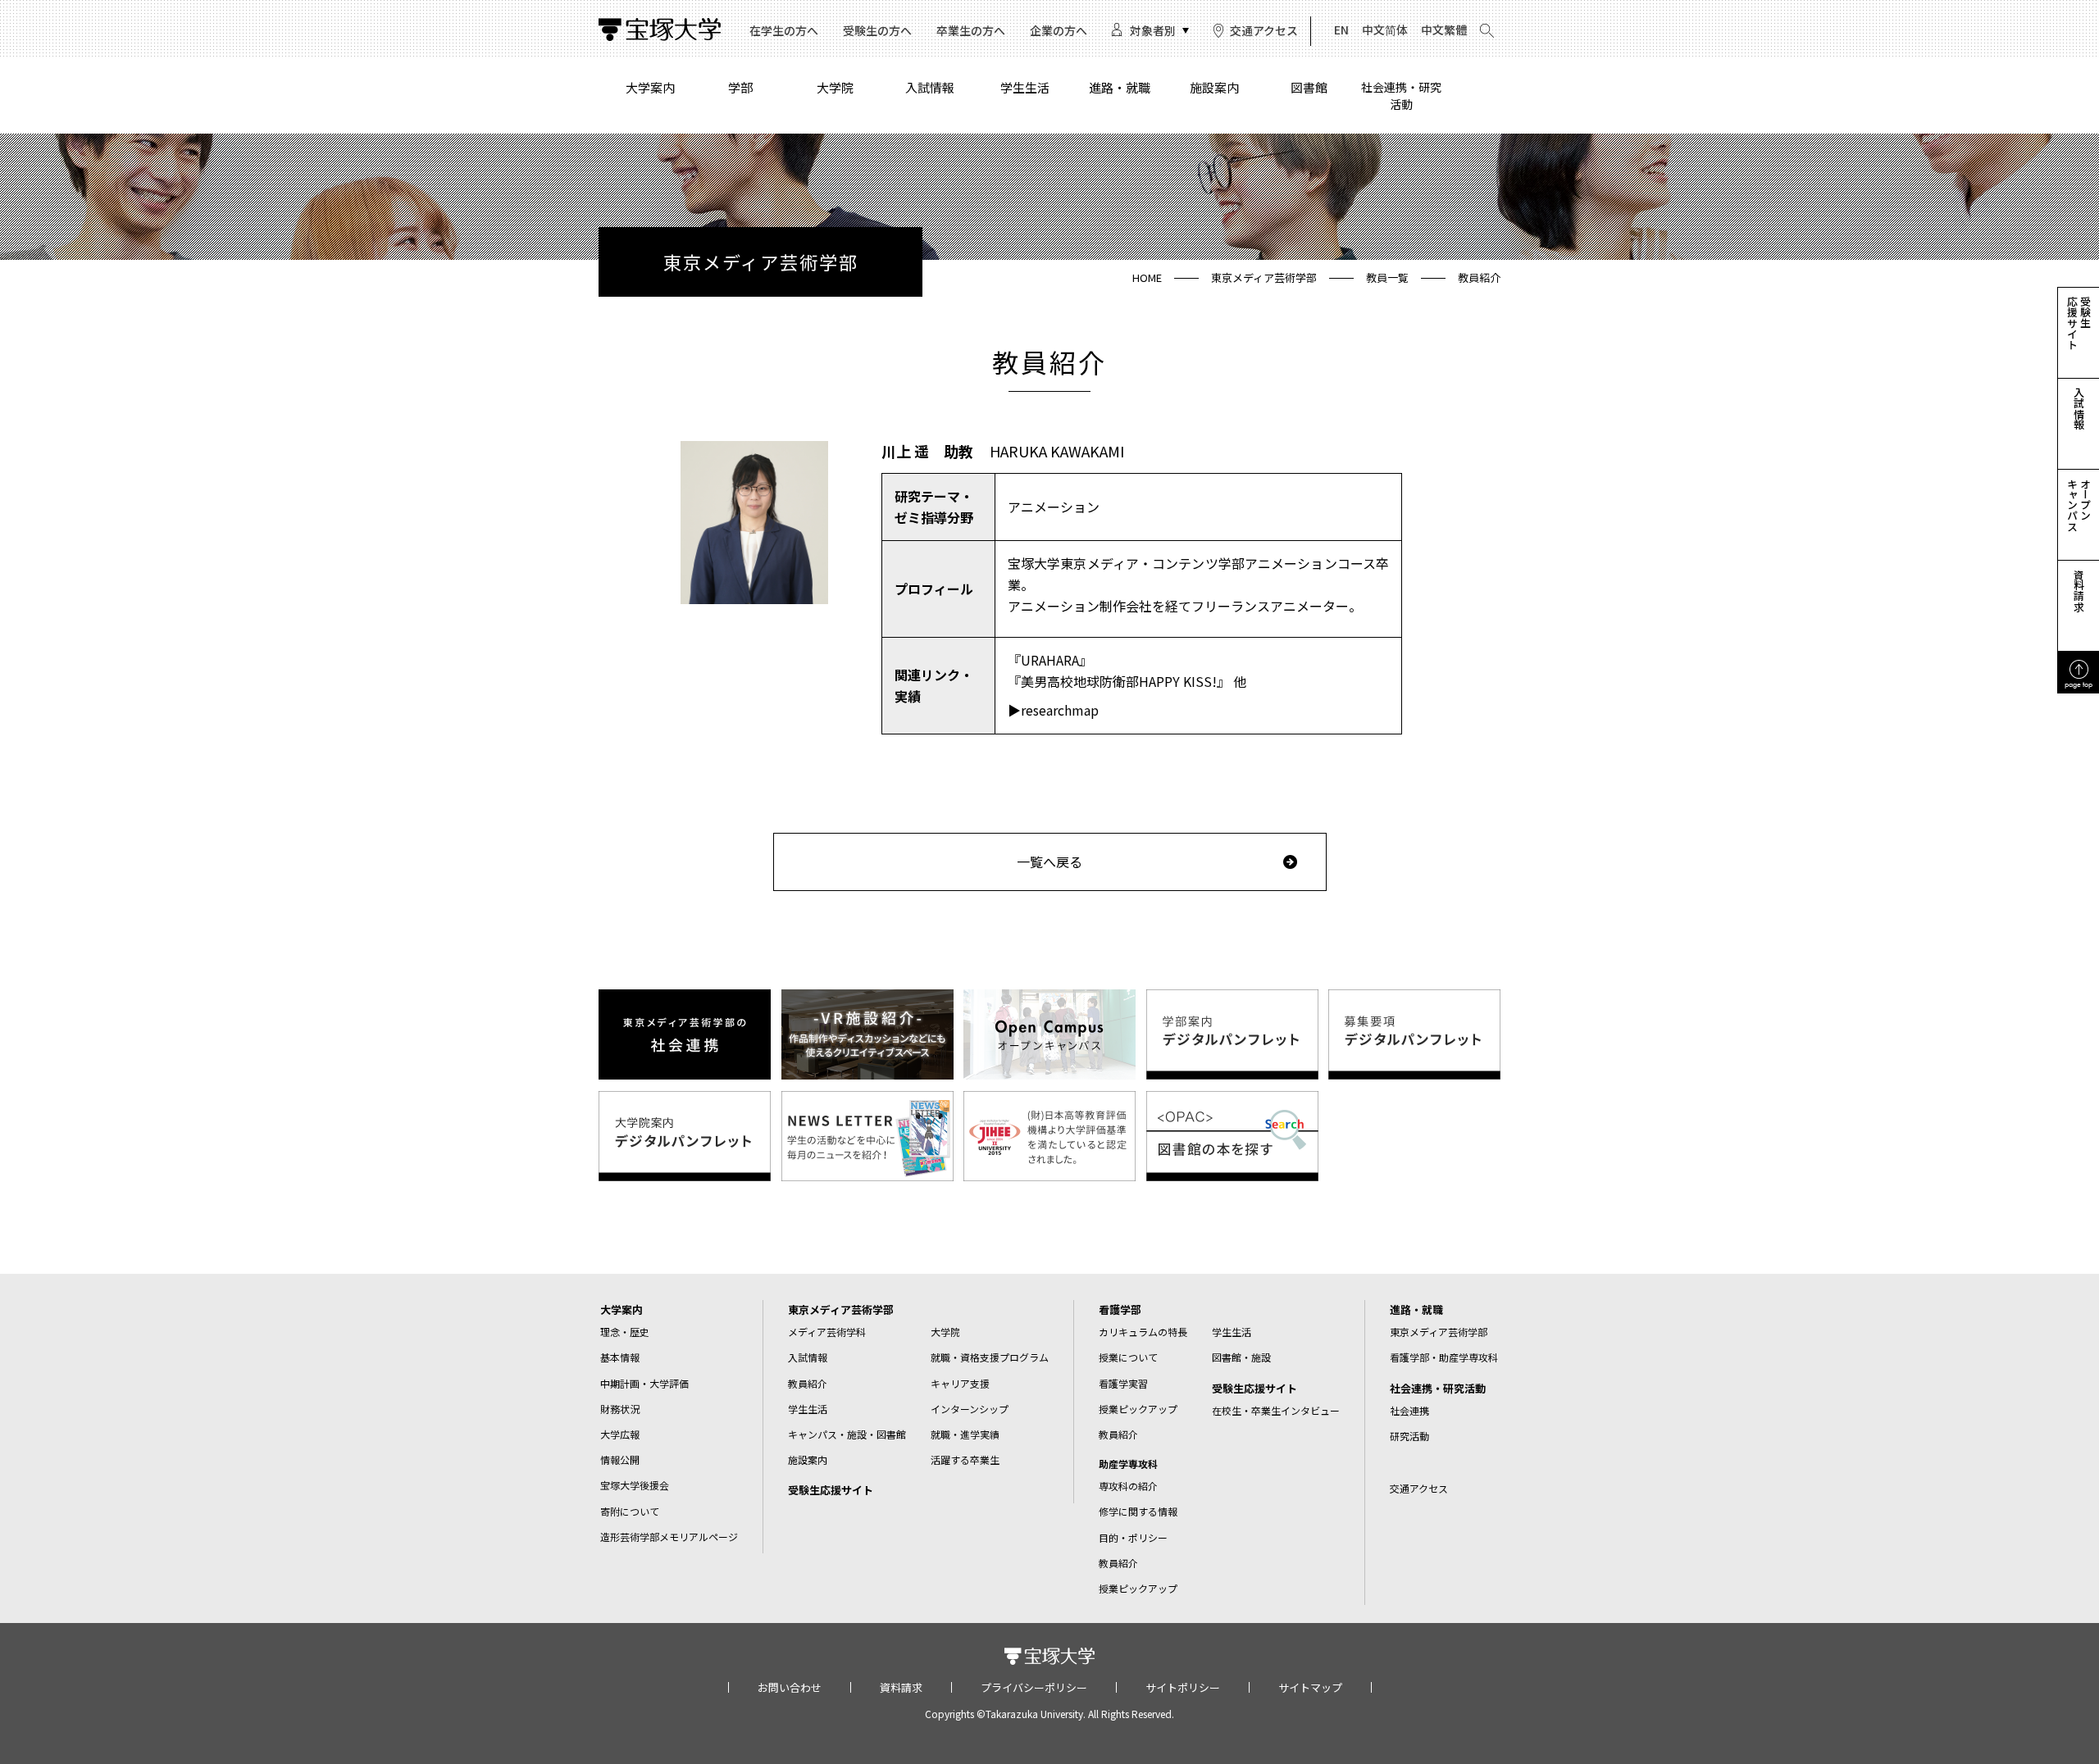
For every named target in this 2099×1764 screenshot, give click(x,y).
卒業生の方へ (971, 30)
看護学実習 (1123, 1383)
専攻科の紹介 (1128, 1486)
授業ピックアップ (1138, 1409)
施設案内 (1214, 87)
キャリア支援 (960, 1383)
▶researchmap (1053, 710)
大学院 (835, 87)
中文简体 (1385, 30)
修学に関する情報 (1138, 1511)
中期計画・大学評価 (644, 1383)
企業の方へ (1059, 30)
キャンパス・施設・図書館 (847, 1434)
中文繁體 (1444, 30)
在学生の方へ (784, 30)
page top (2079, 684)
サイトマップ (1310, 1687)
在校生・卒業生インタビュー (1276, 1410)
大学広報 (620, 1434)
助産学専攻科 (1128, 1464)
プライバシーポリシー (1034, 1687)
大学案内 (650, 87)
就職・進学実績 (965, 1434)
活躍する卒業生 (965, 1459)
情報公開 (620, 1459)
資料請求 (901, 1687)
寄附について (630, 1511)
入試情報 (930, 87)
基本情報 (620, 1357)
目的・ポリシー (1133, 1537)
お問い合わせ (790, 1687)
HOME (1147, 277)
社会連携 (1409, 1410)
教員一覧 (1387, 277)
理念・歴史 (625, 1332)
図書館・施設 (1241, 1357)
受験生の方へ (877, 30)
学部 (740, 87)
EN (1341, 30)
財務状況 (620, 1409)
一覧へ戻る (1049, 862)
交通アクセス (1264, 30)
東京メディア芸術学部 (1264, 277)
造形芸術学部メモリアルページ (669, 1537)
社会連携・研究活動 (1401, 95)
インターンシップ (970, 1409)
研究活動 (1409, 1436)
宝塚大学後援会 (635, 1485)
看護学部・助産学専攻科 (1444, 1357)
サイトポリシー (1183, 1687)
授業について (1128, 1357)
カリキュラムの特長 (1143, 1332)
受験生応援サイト (831, 1490)
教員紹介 (808, 1383)
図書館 (1309, 87)
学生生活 (1025, 87)
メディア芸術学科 (827, 1332)
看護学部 (1120, 1309)
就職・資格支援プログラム (990, 1357)
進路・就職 (1120, 87)
